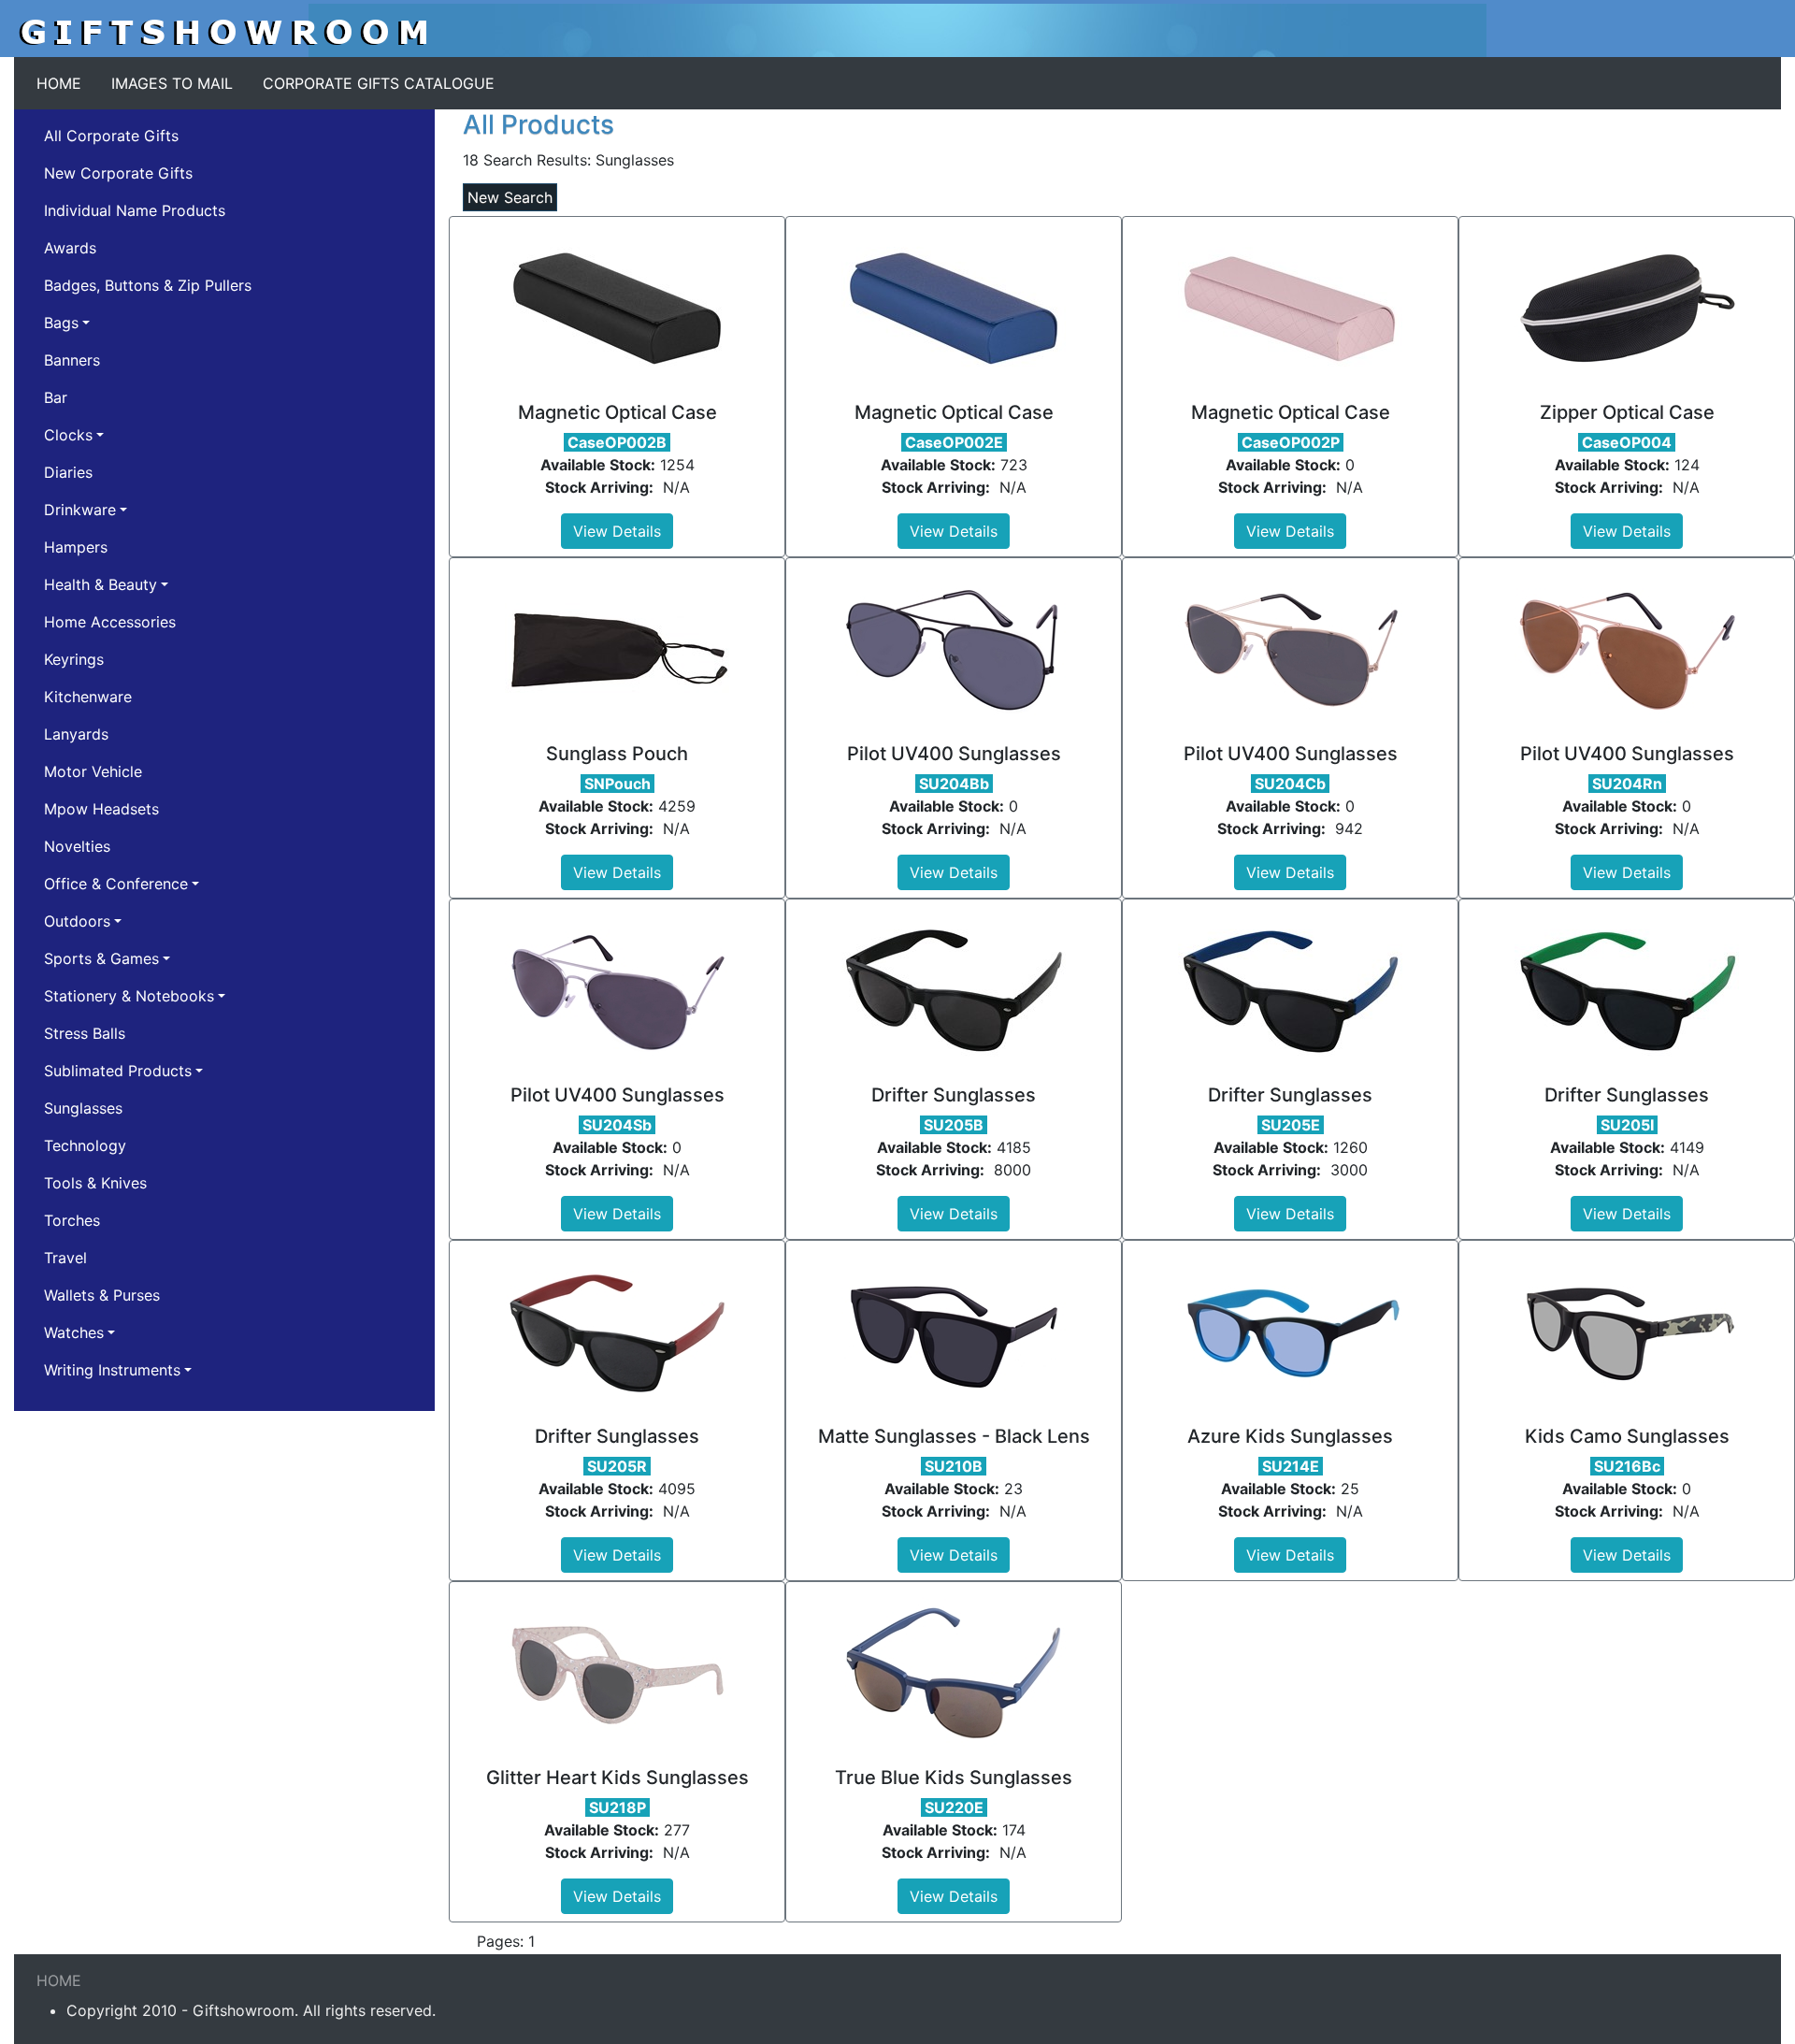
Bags (61, 323)
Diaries (68, 472)
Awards (70, 248)
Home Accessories (110, 622)
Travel (65, 1258)
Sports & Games (101, 958)
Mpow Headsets (101, 809)
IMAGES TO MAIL (172, 83)
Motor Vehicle (93, 771)
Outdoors (77, 921)
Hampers (76, 547)
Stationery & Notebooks (129, 996)
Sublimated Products (118, 1071)
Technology (85, 1145)
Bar (56, 397)
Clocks (68, 435)
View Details (617, 531)
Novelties (77, 846)
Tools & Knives (95, 1183)
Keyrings (74, 659)
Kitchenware (88, 697)
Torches (72, 1220)
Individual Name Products (135, 210)
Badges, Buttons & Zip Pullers (148, 285)
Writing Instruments (112, 1370)
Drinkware (80, 510)
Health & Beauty (101, 584)
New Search (510, 197)
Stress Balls (85, 1033)
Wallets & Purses (102, 1295)
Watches (74, 1332)
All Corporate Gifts (111, 136)
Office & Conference (116, 884)
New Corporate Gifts (118, 173)
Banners (72, 360)
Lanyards (76, 734)
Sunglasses (83, 1108)
